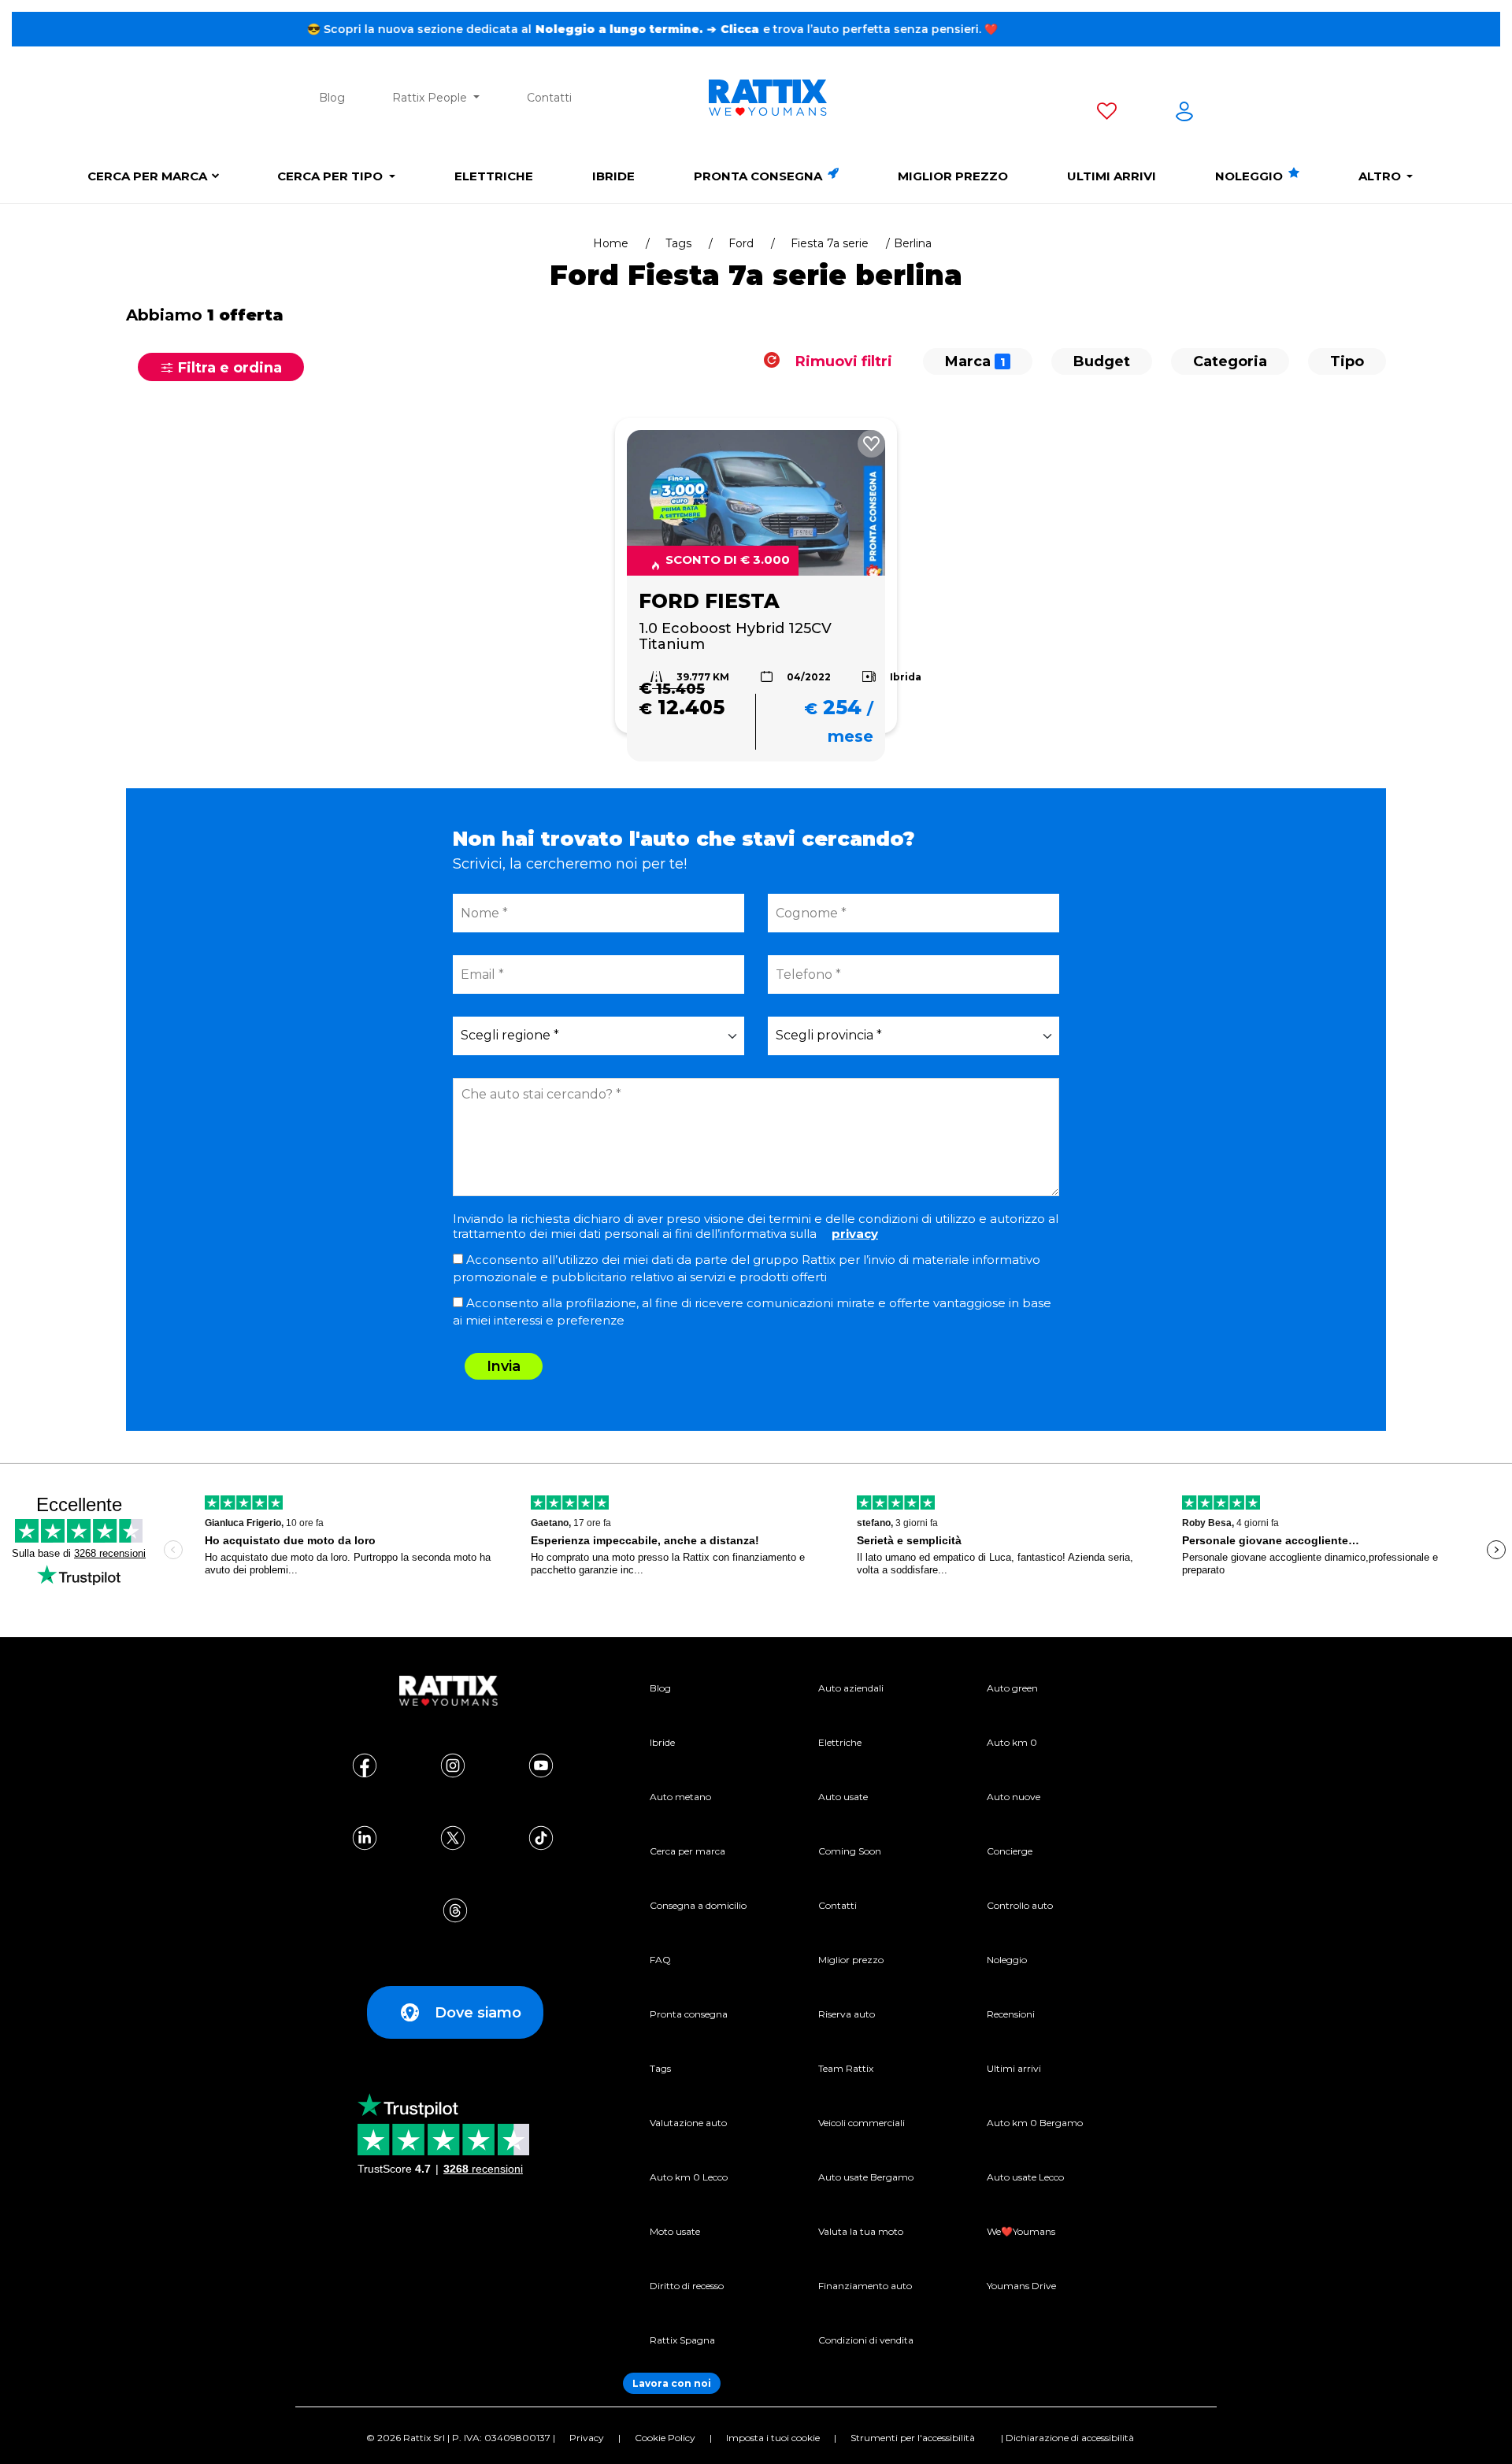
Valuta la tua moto (861, 2231)
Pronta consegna (760, 176)
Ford (741, 243)
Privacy (587, 2438)
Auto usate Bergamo (866, 2177)
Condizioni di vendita (866, 2340)
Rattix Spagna (682, 2340)
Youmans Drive (1021, 2286)
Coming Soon (850, 1851)
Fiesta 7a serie (830, 243)
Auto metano (680, 1797)
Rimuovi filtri (842, 361)
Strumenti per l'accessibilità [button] (913, 2438)
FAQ (660, 1960)
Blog (332, 98)
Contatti (549, 98)
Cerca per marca (147, 176)
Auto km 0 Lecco (689, 2177)
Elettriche (494, 176)
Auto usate (843, 1797)
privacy (855, 1234)
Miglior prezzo (953, 176)
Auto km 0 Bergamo (1035, 2123)
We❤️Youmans (1021, 2231)
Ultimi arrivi (1112, 176)
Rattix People (431, 98)
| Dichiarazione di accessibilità (1067, 2438)
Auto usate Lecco (1025, 2177)
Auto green (1012, 1688)
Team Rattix (846, 2068)
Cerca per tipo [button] (332, 176)
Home (611, 243)
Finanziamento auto (865, 2286)
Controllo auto (1020, 1905)
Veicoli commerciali (862, 2123)
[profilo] (1184, 114)
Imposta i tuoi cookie (773, 2438)
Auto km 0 (1012, 1742)
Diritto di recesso (687, 2286)
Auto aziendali (851, 1688)
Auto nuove (1014, 1797)
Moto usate (675, 2231)
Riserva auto (847, 2014)
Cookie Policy (665, 2438)
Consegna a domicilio (698, 1905)
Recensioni (1011, 2014)
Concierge (1010, 1851)
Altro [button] (1381, 176)
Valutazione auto (688, 2123)
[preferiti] (1107, 114)
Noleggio (1251, 176)
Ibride (613, 176)
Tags (678, 243)
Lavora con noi (672, 2383)
